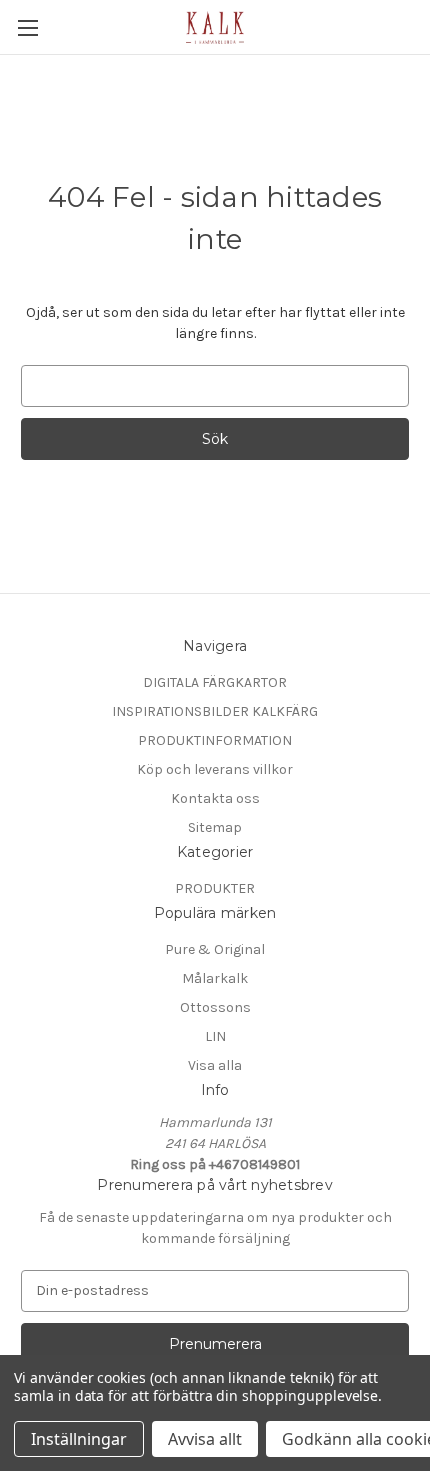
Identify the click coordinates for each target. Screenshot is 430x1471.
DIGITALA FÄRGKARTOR (215, 682)
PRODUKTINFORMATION (215, 740)
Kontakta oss (215, 798)
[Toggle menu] (27, 27)
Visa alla (215, 1065)
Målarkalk (215, 978)
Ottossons (215, 1007)
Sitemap (215, 827)
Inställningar (79, 1439)
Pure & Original (215, 949)
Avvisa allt (205, 1439)
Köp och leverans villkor (215, 769)
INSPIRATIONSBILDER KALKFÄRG (215, 711)
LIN (215, 1036)
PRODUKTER (215, 888)
